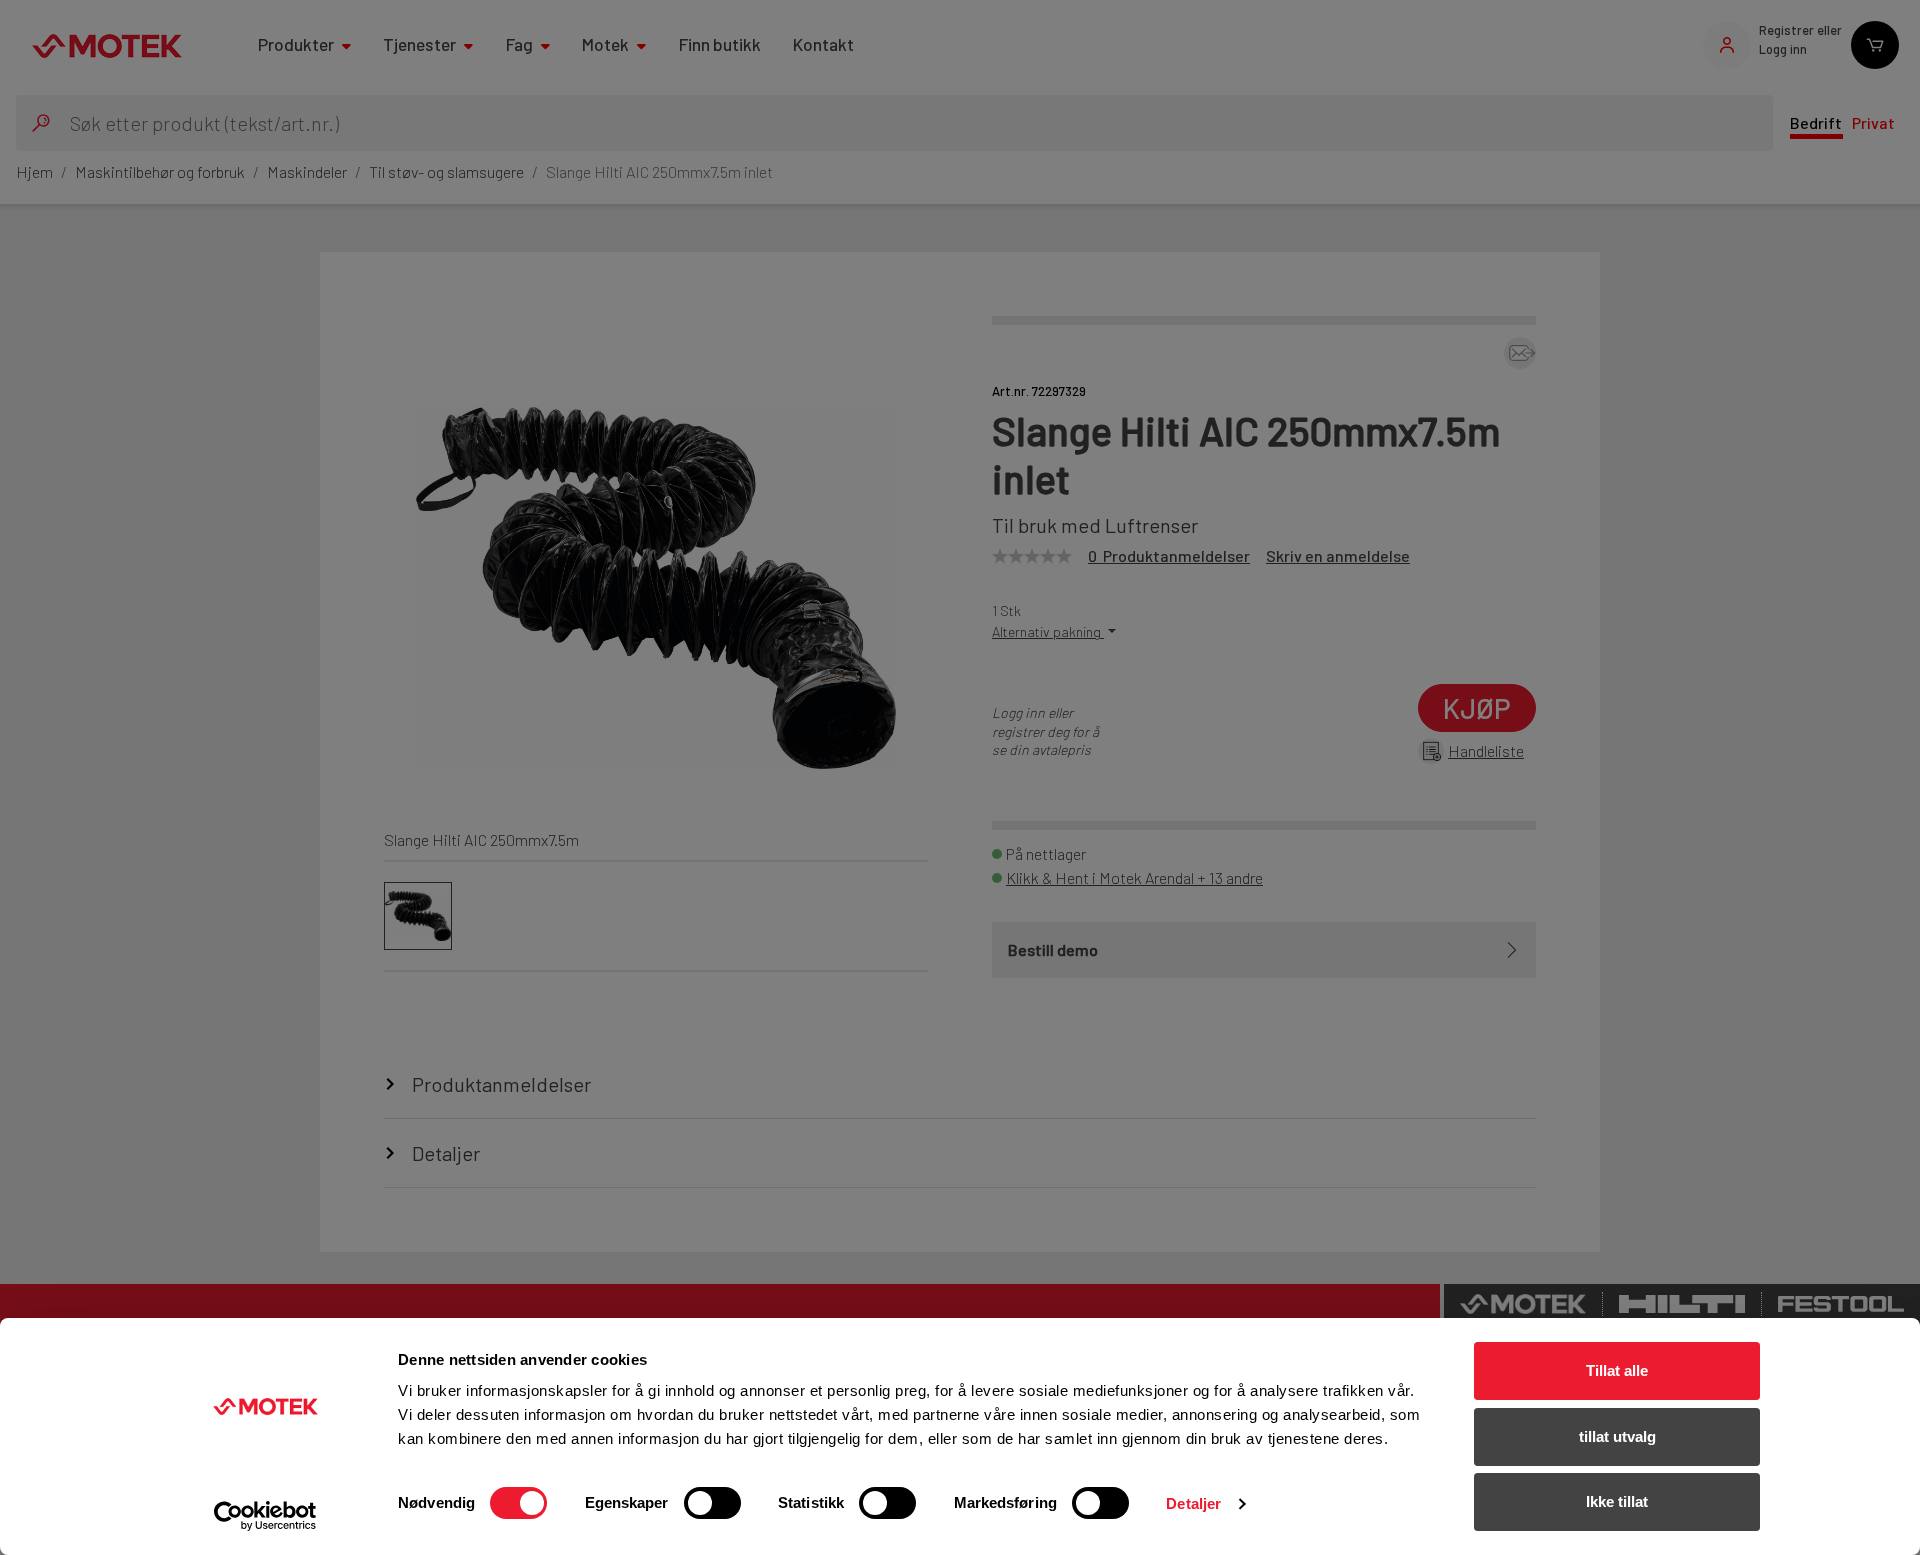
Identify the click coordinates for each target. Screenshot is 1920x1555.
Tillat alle (1617, 1370)
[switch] (712, 1503)
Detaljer (1193, 1503)
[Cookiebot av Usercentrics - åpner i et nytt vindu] (265, 1516)
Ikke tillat (1617, 1501)
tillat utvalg (1617, 1436)
